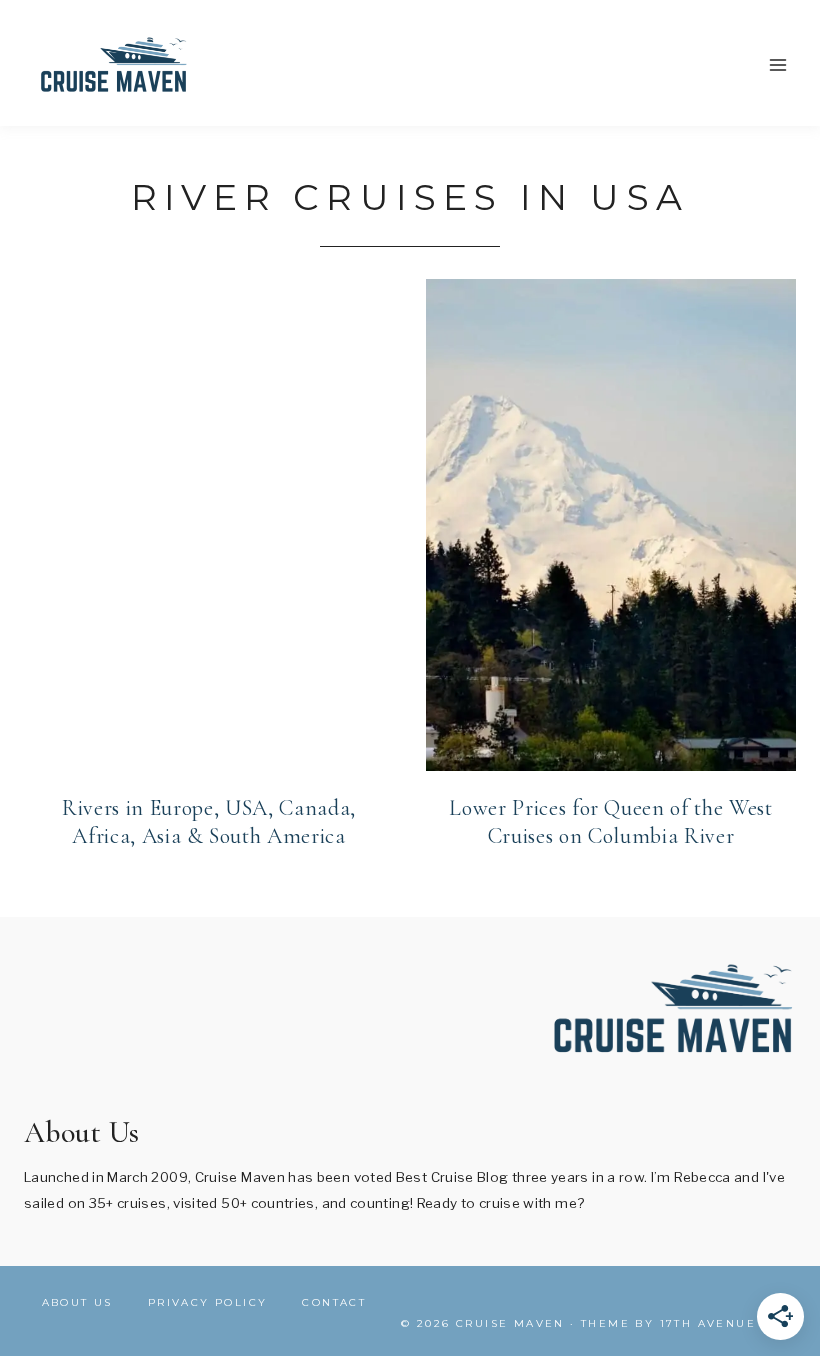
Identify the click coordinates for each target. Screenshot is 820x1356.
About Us (77, 1302)
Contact (334, 1302)
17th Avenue (708, 1323)
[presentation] (209, 525)
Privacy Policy (208, 1302)
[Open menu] (777, 64)
